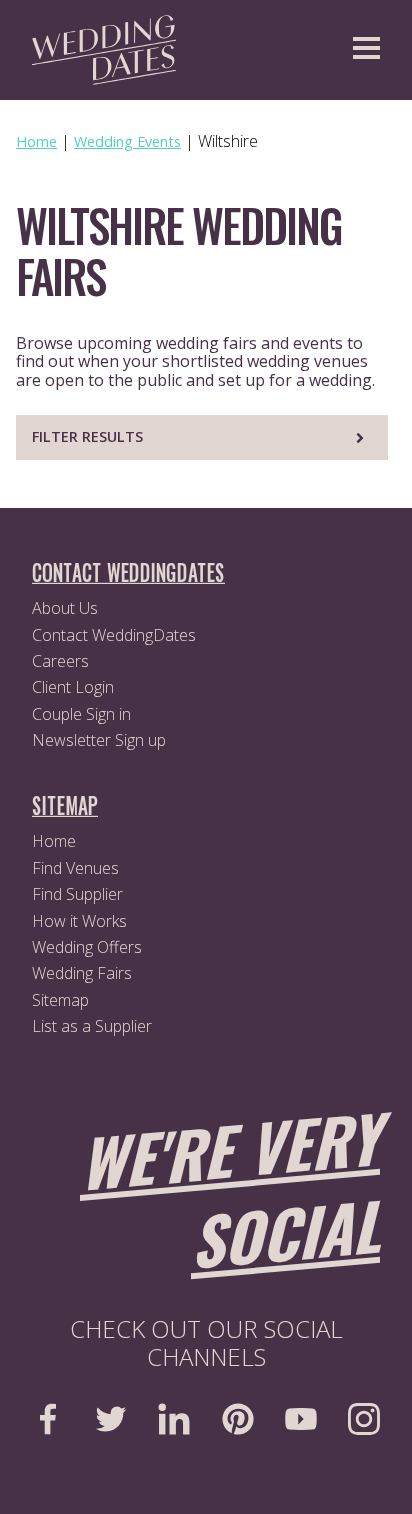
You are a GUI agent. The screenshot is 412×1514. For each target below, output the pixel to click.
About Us (65, 608)
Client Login (73, 687)
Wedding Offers (87, 947)
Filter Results (87, 436)
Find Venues (75, 868)
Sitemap (60, 1000)
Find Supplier (77, 894)
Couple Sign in (81, 714)
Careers (60, 661)
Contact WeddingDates (114, 635)
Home (54, 841)
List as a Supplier (92, 1026)
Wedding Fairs (82, 973)
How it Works (79, 921)
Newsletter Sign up (99, 740)
